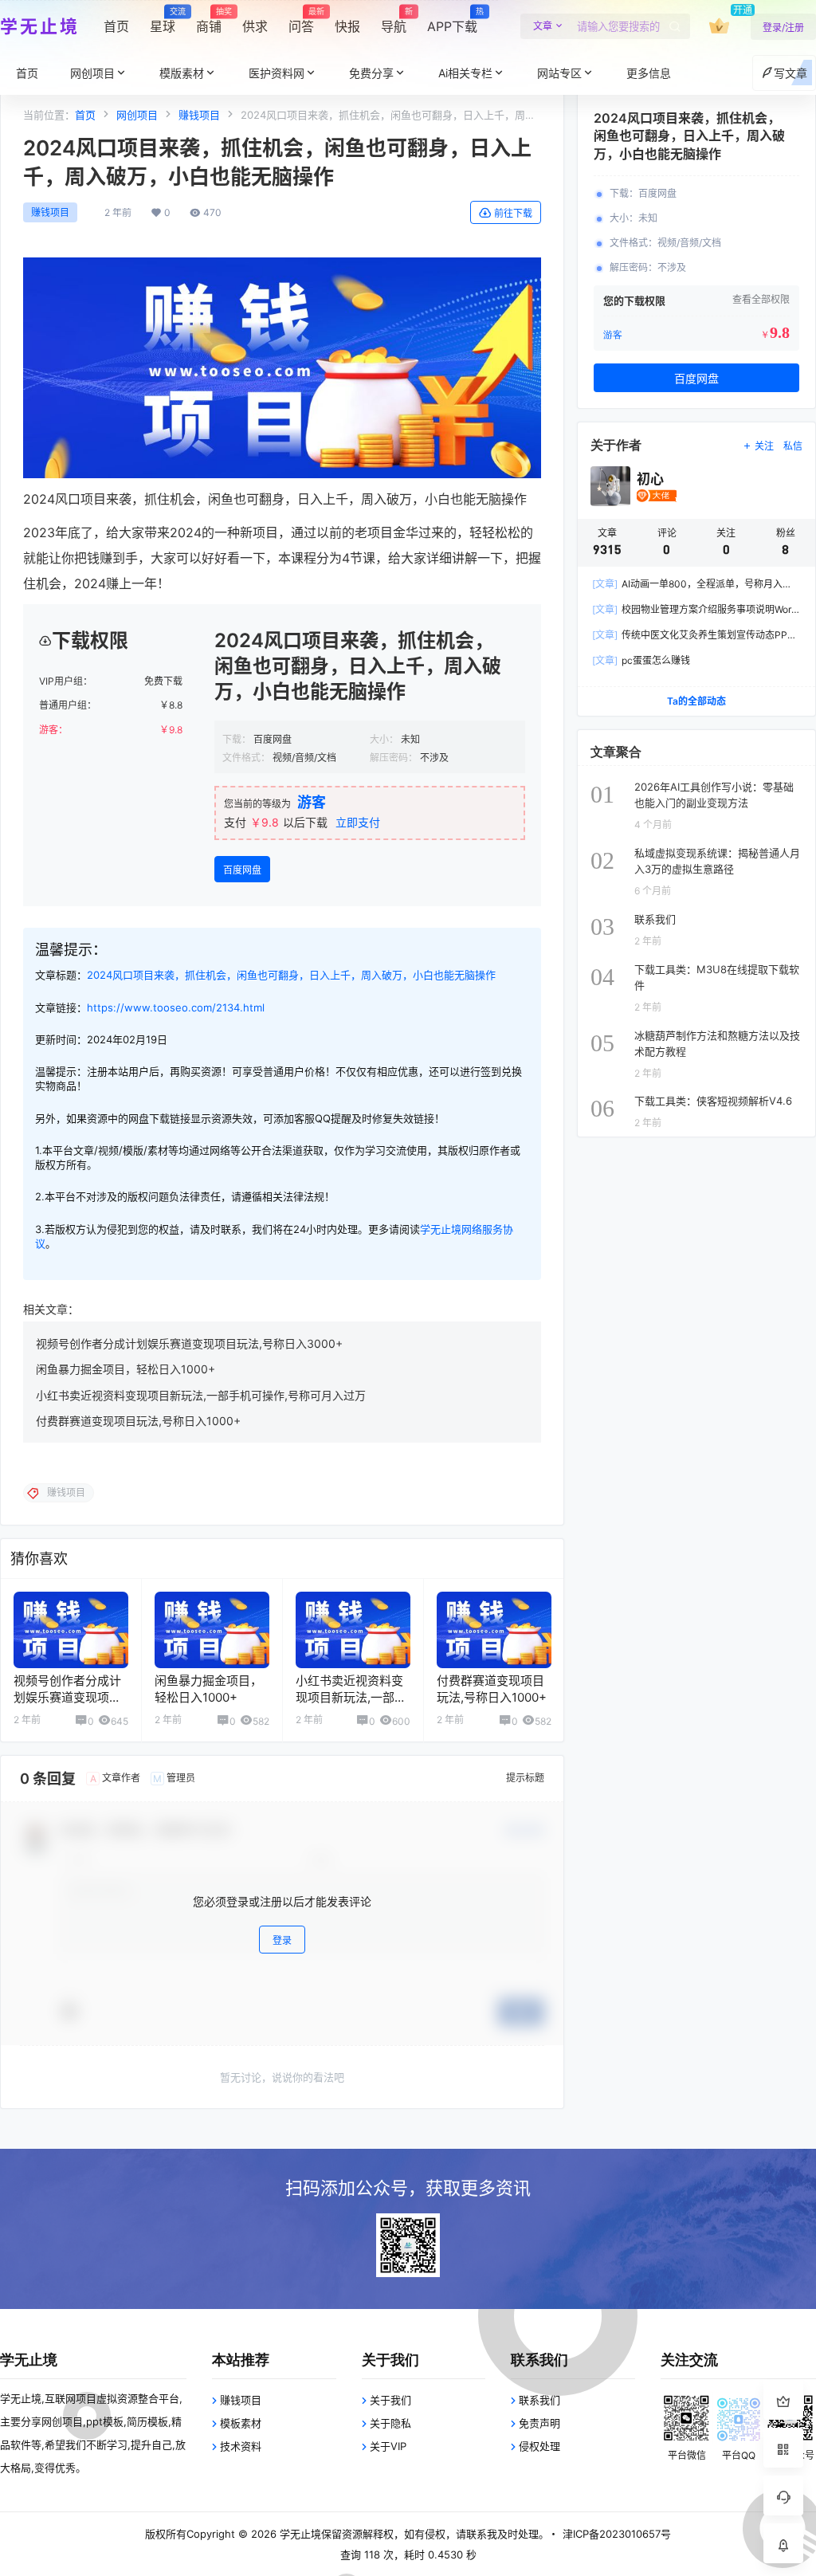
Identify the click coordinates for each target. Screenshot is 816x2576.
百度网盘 (242, 870)
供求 (255, 26)
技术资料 (241, 2446)
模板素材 (241, 2423)
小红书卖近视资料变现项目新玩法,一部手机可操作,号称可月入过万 (201, 1395)
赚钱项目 (199, 115)
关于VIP (388, 2446)
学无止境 (299, 2534)
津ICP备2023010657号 (617, 2534)
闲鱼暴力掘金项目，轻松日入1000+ (126, 1369)
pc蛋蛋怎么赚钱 (641, 660)
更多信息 (649, 73)
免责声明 (539, 2423)
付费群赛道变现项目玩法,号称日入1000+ (138, 1421)
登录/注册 (783, 27)
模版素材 (182, 73)
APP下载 (452, 21)
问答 (301, 21)
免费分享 (371, 73)
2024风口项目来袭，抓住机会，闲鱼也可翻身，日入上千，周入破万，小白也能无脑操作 (291, 975)
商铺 (209, 21)
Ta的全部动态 (696, 701)
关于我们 (390, 2400)
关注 (764, 446)
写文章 (790, 73)
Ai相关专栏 (465, 73)
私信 (793, 446)
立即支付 (358, 822)
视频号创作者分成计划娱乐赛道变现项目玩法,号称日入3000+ (189, 1343)
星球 (163, 21)
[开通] (719, 26)
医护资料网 (277, 73)
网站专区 (559, 73)
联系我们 (539, 2400)
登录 (282, 1940)
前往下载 (513, 213)
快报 (347, 26)
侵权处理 (539, 2446)
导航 (394, 21)
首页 (116, 26)
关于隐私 (390, 2423)
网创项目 (92, 73)
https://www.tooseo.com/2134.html (176, 1007)
